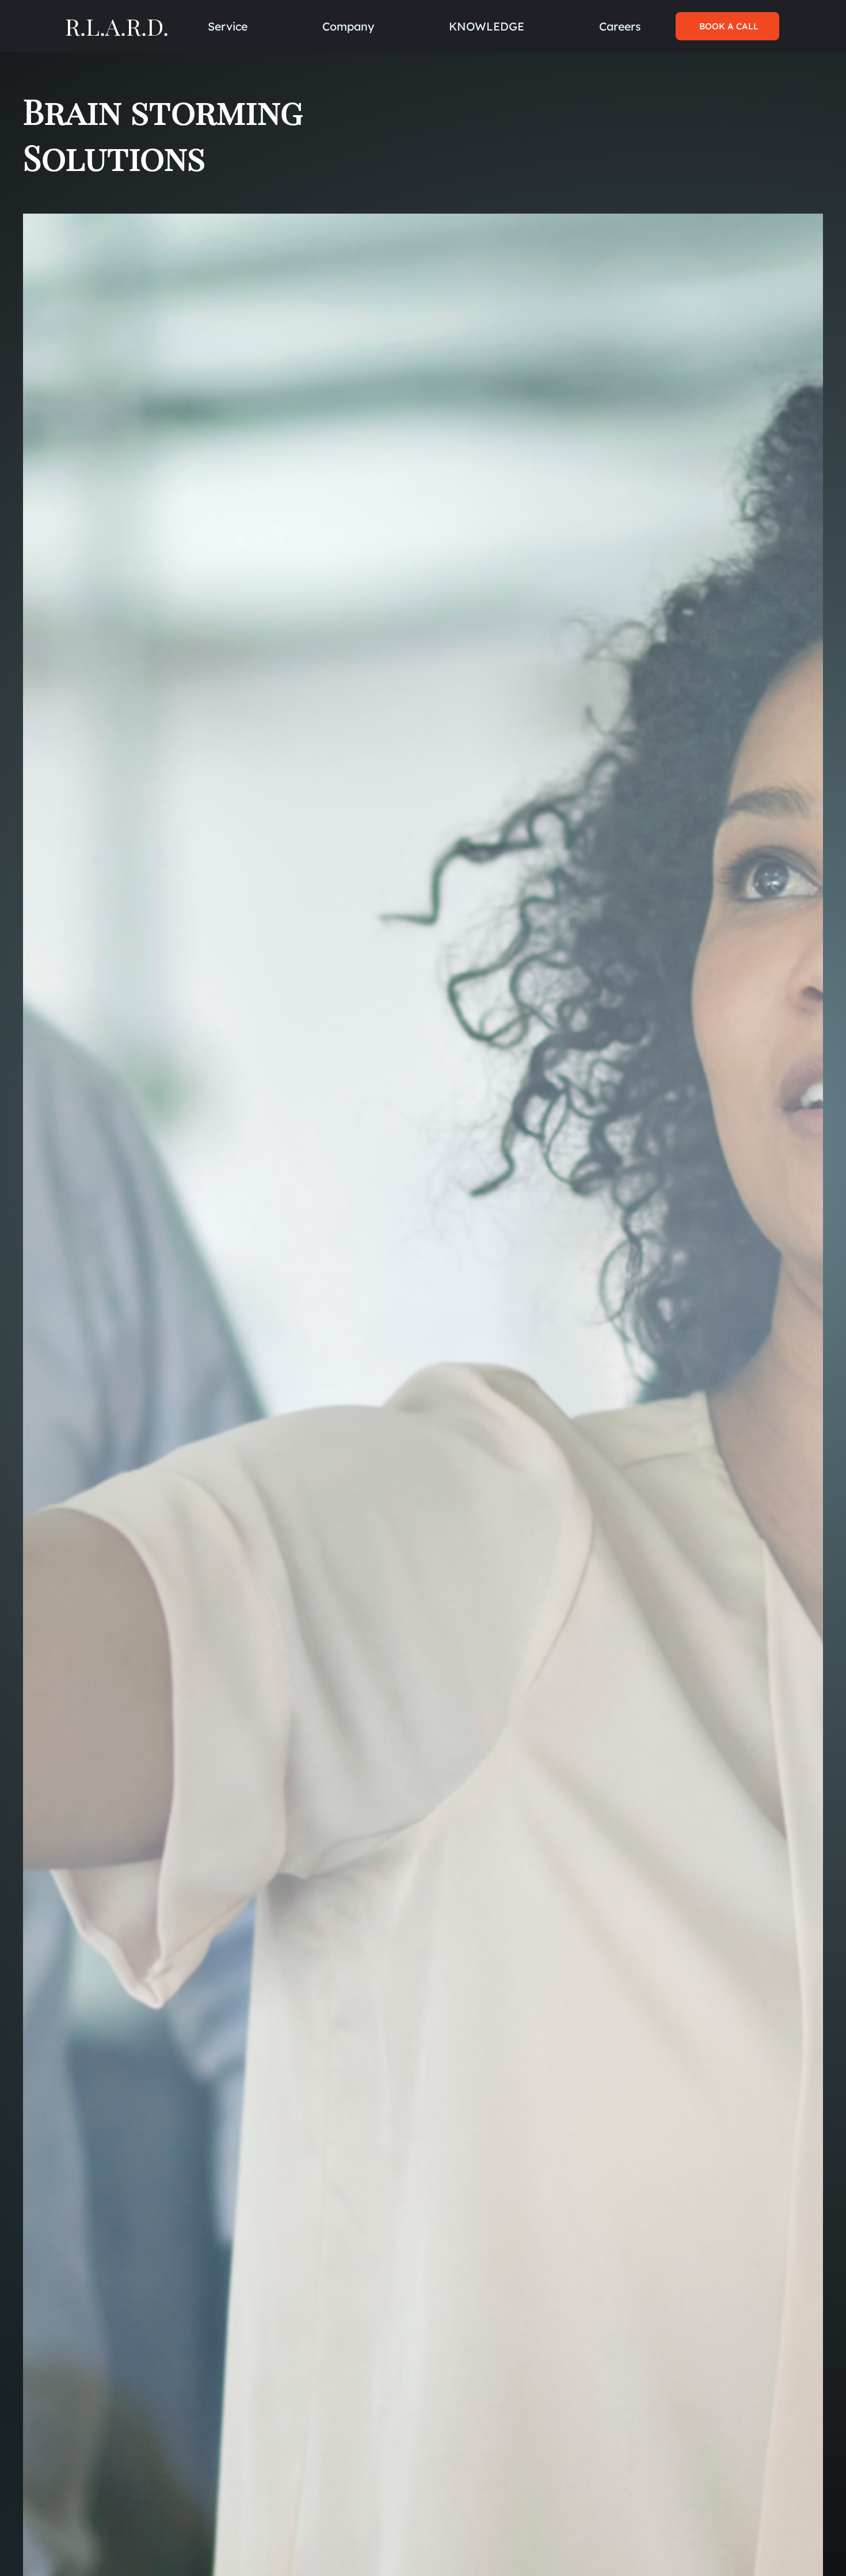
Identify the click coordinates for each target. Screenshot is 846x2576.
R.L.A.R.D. (117, 26)
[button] (348, 26)
